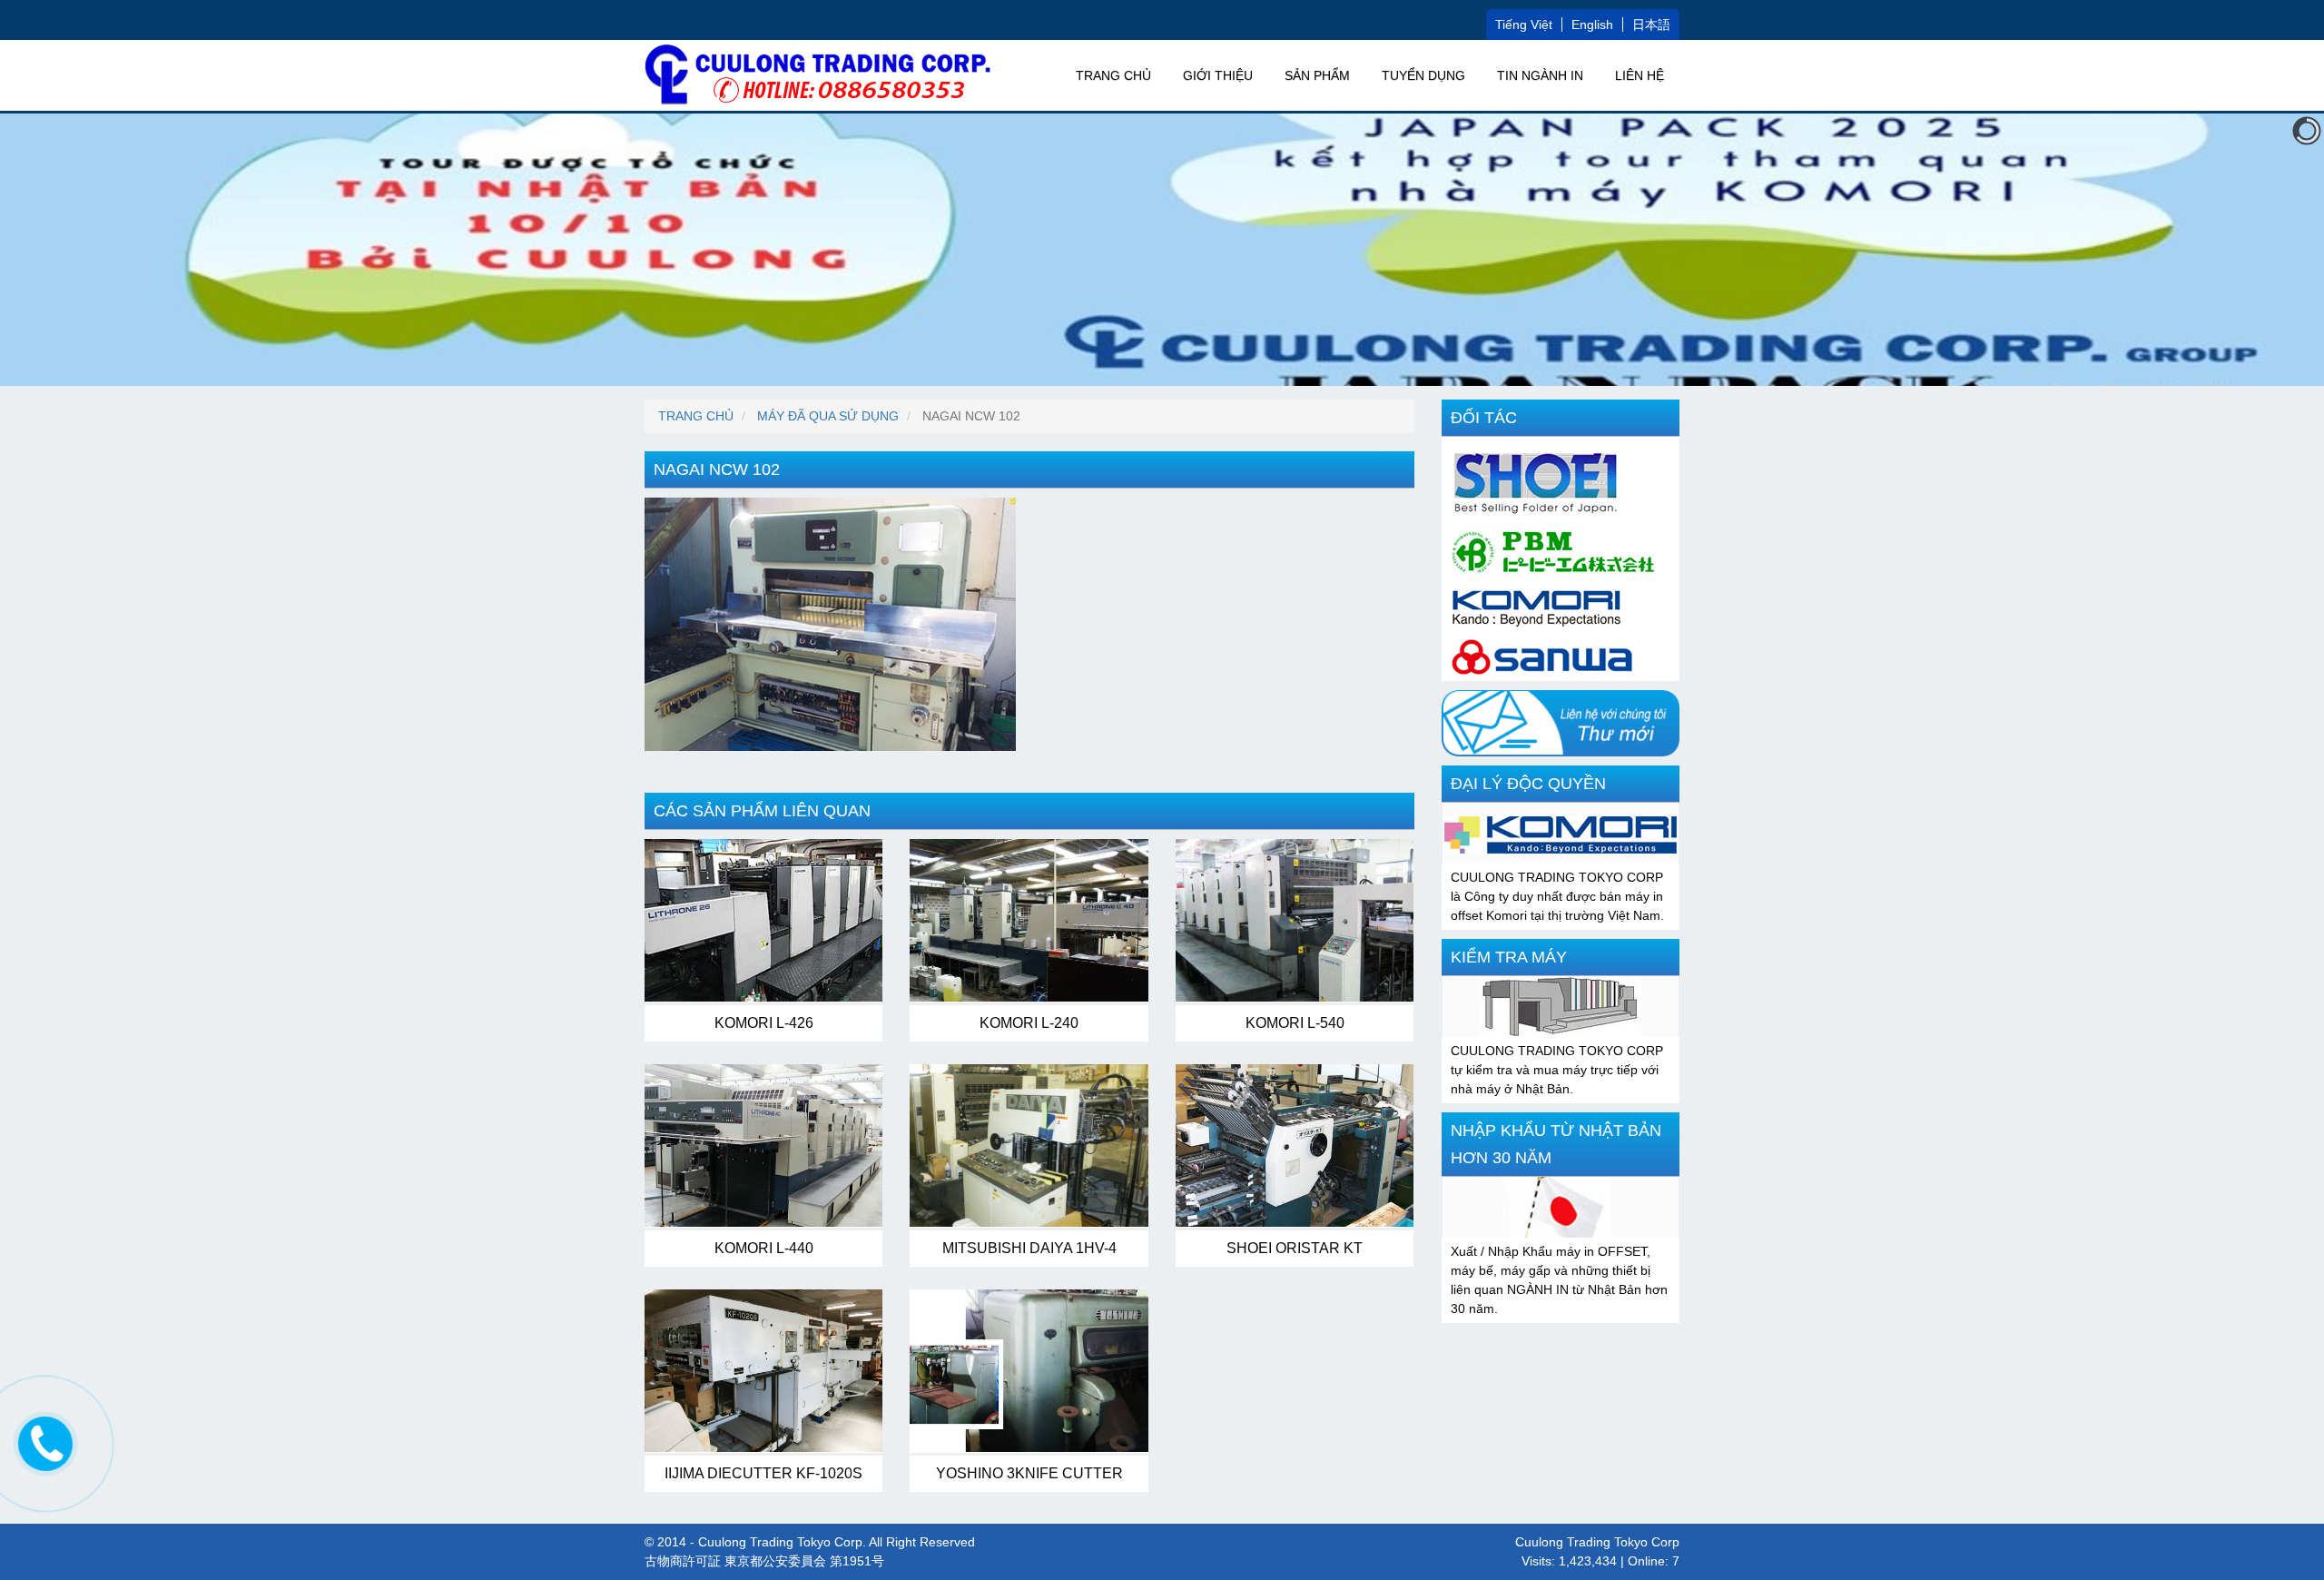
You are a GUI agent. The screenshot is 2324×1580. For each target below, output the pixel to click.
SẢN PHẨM (1317, 75)
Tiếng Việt (1524, 25)
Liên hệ (1640, 75)
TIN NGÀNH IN (1540, 75)
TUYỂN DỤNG (1423, 75)
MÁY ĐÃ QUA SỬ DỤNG (828, 416)
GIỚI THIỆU (1218, 75)
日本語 (1651, 25)
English (1592, 25)
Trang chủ (1113, 75)
